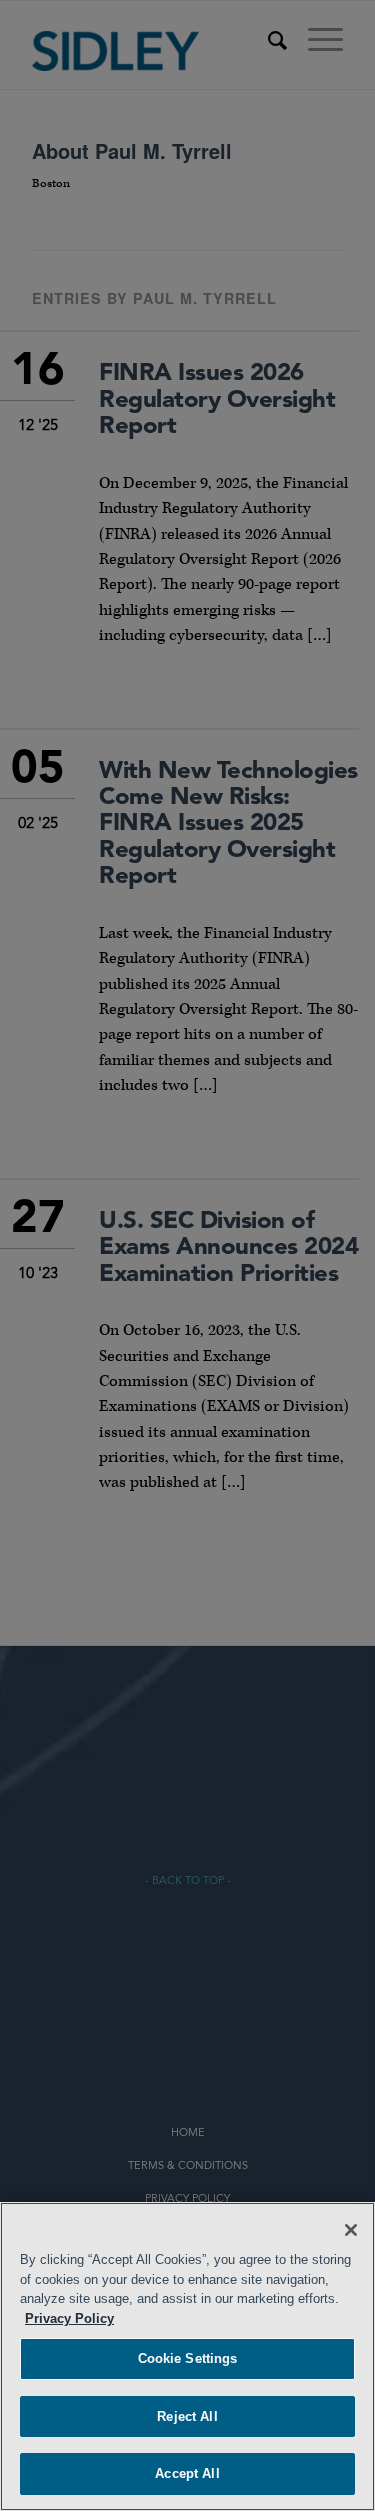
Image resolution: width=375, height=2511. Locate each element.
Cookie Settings (188, 2358)
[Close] (351, 2230)
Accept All (187, 2473)
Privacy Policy (69, 2318)
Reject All (187, 2416)
